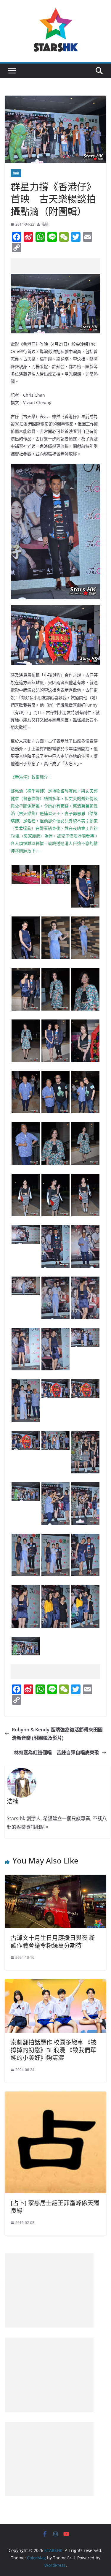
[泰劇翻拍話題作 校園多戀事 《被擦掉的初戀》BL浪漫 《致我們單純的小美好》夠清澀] (55, 1983)
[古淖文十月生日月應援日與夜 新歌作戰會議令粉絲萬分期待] (55, 1879)
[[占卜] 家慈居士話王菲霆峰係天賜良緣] (55, 2096)
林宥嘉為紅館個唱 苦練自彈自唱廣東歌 (57, 1752)
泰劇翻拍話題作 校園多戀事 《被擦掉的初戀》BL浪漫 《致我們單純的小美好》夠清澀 (54, 2050)
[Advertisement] (61, 266)
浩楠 (45, 224)
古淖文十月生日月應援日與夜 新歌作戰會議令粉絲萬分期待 (53, 1942)
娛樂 (16, 173)
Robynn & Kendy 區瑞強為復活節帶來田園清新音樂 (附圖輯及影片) (57, 1734)
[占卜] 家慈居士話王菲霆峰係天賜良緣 (55, 2207)
